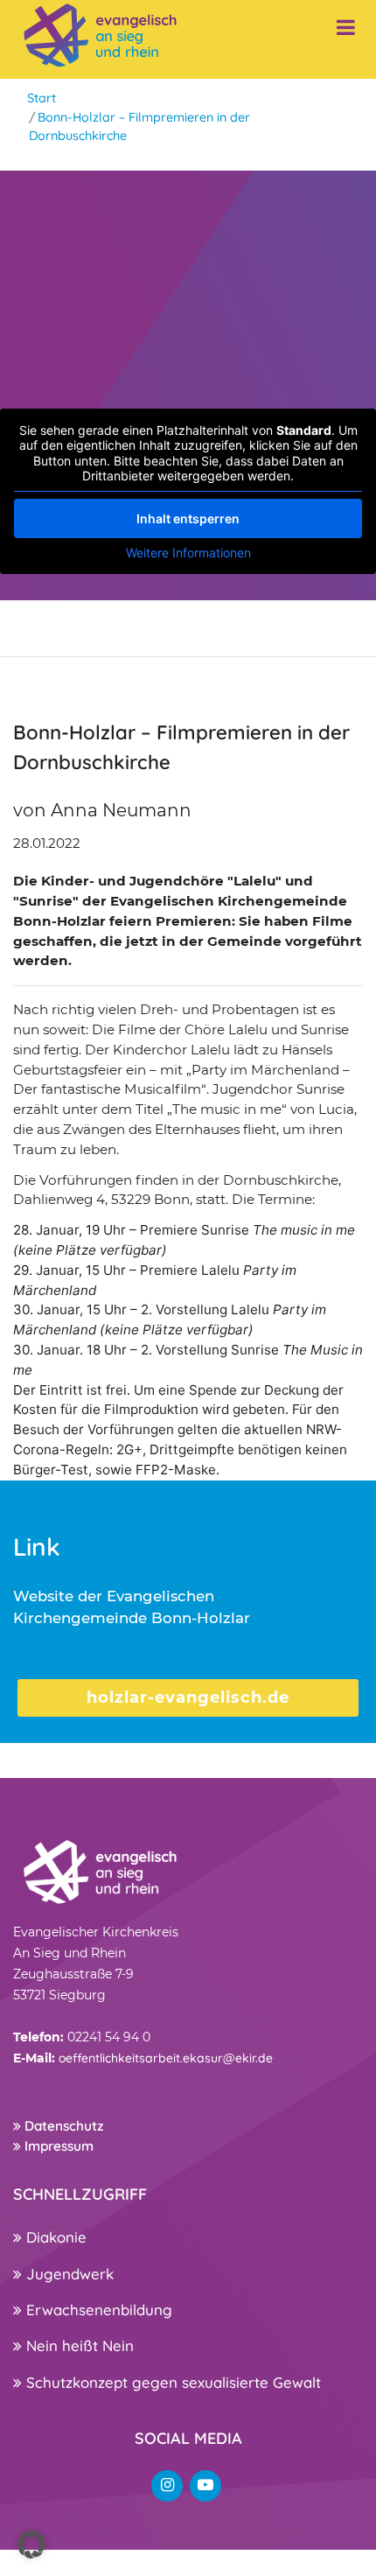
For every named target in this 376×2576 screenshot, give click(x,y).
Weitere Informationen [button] (188, 553)
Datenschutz (62, 2126)
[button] (31, 2544)
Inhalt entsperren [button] (188, 518)
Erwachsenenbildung (97, 2310)
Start (42, 98)
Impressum (57, 2146)
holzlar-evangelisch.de (188, 1697)
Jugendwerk (68, 2274)
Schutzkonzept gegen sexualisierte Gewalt (171, 2382)
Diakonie (54, 2237)
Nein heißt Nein (78, 2345)
